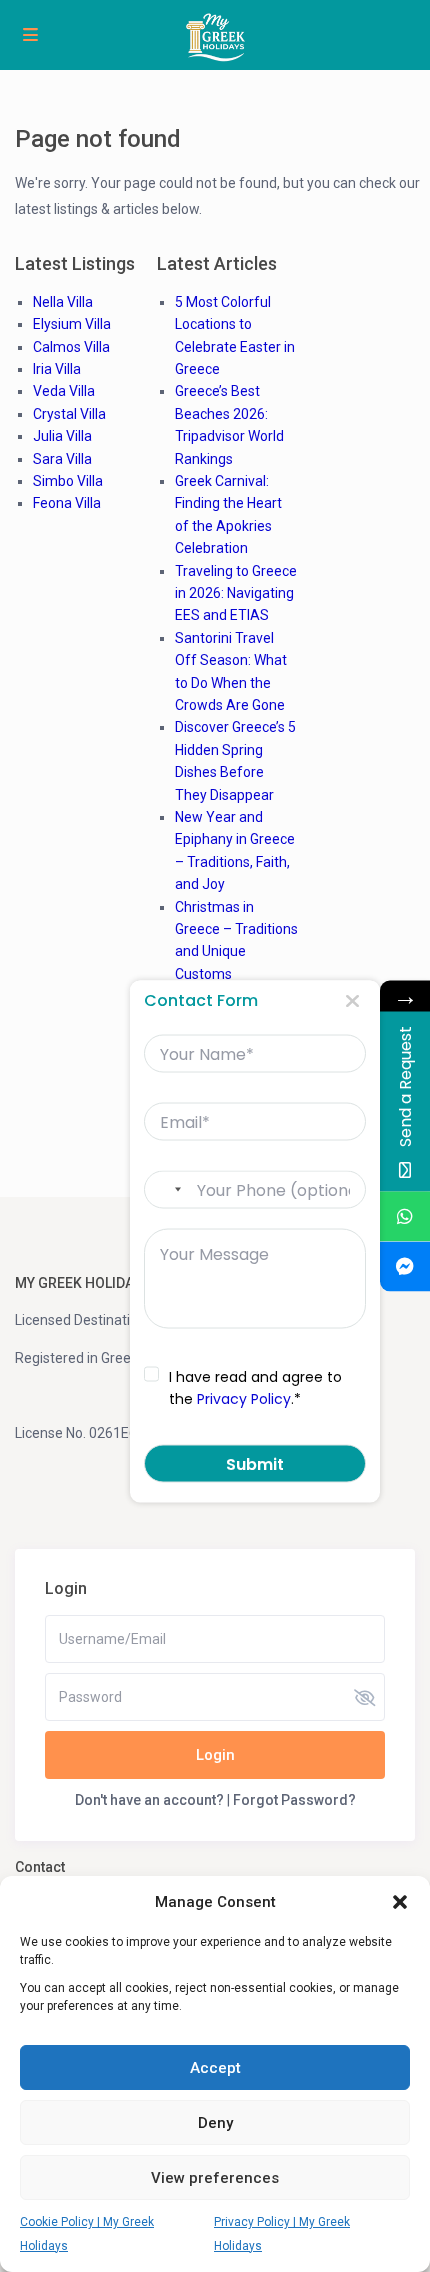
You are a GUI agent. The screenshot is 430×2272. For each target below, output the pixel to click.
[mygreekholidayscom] (405, 1267)
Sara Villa (62, 459)
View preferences (215, 2178)
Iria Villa (57, 369)
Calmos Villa (71, 347)
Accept (215, 2068)
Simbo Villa (68, 481)
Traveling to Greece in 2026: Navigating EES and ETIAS (236, 593)
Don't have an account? (149, 1800)
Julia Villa (62, 436)
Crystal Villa (69, 414)
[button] (400, 1902)
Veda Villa (64, 391)
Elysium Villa (72, 324)
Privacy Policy (244, 1399)
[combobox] (168, 1190)
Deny (215, 2123)
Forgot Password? (294, 1800)
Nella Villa (63, 302)
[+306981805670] (405, 1217)
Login (215, 1755)
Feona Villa (67, 503)
